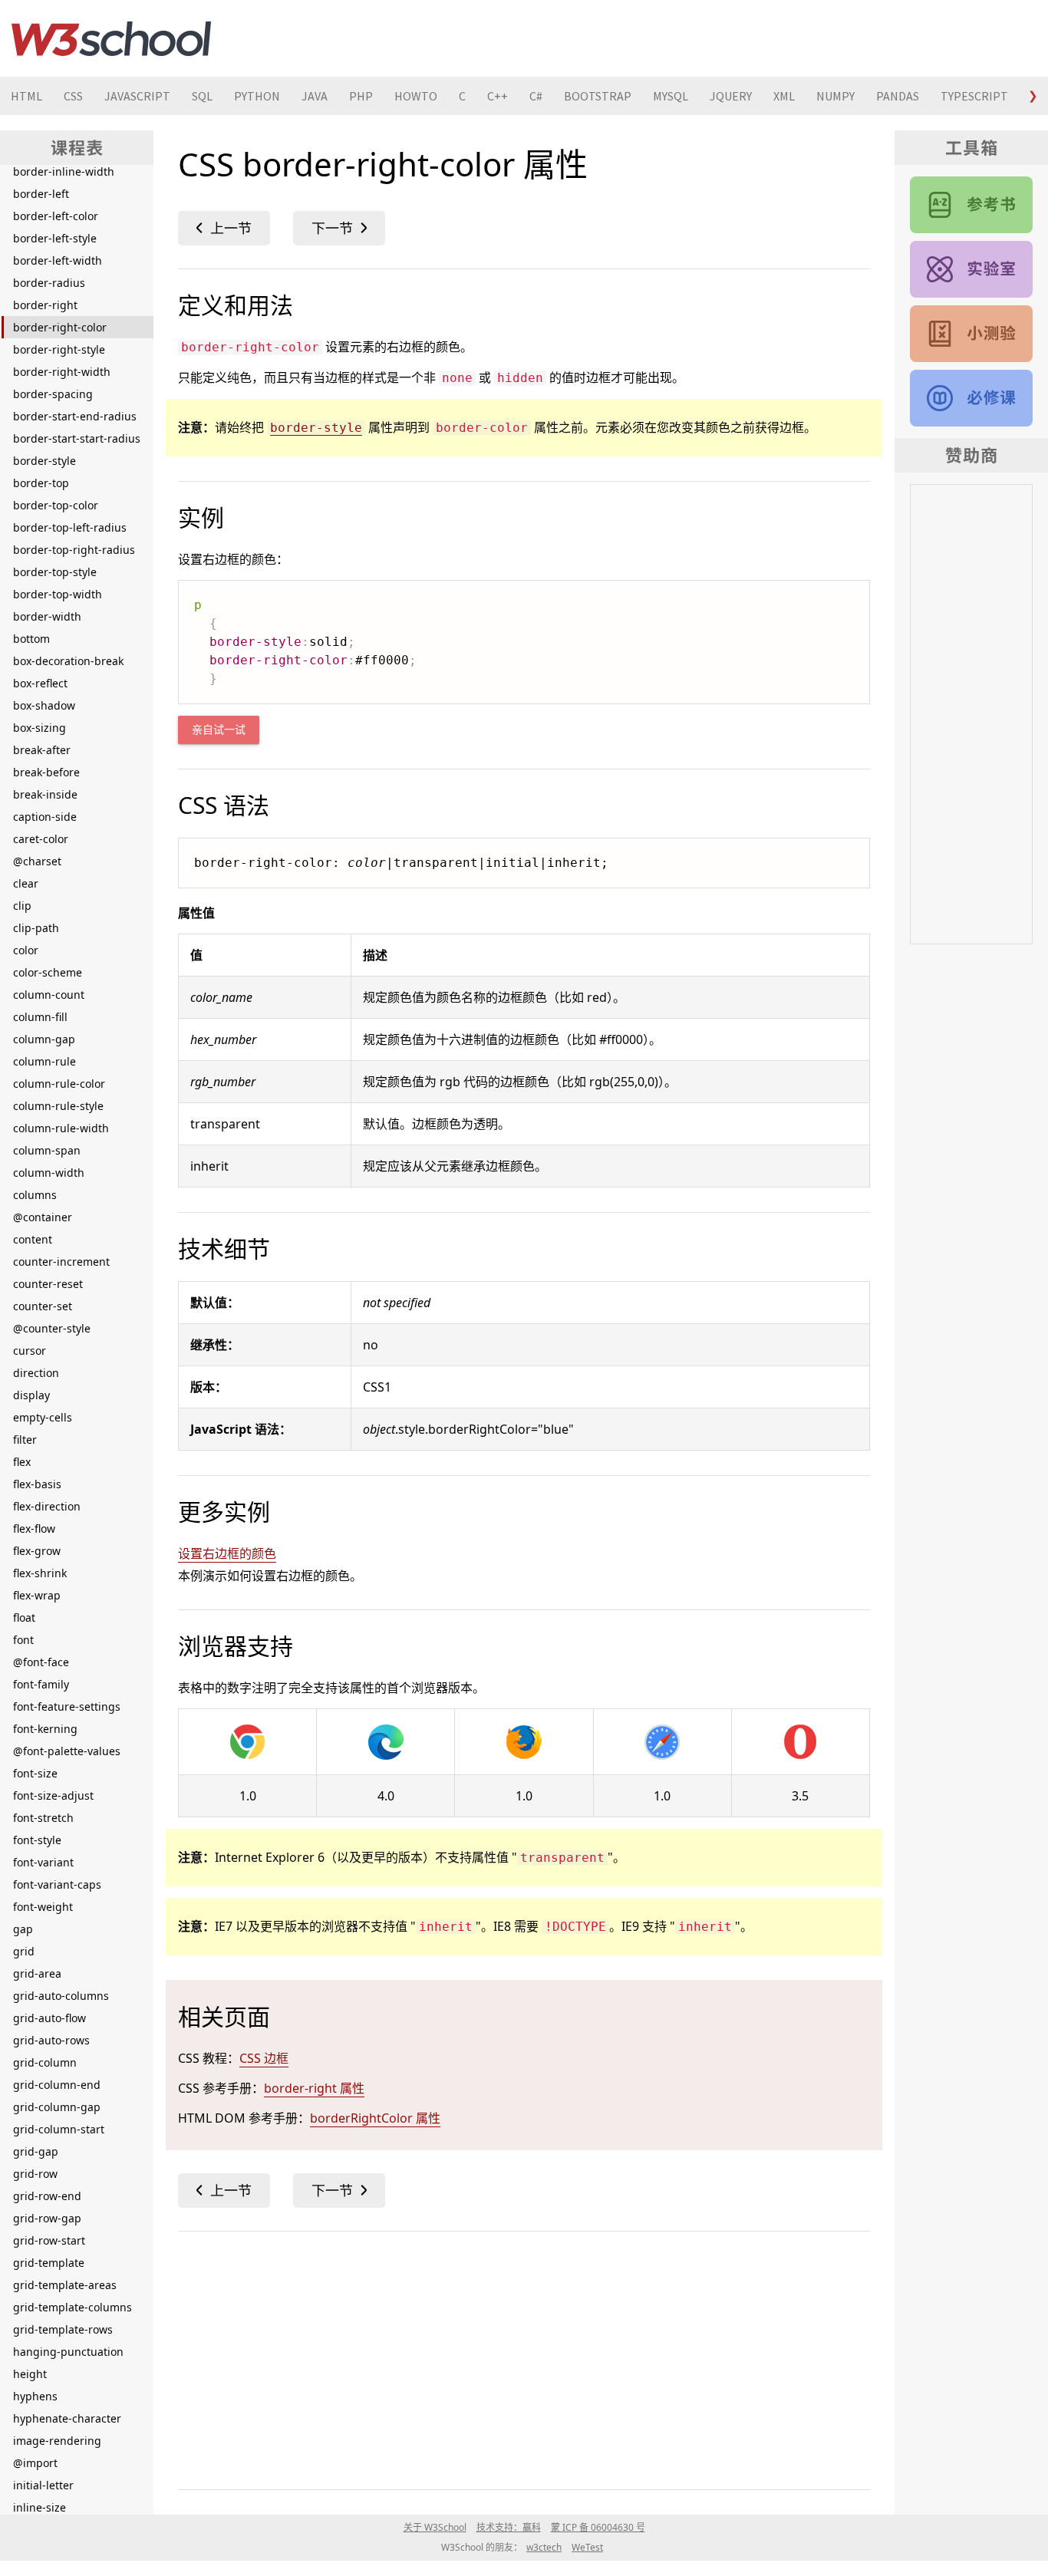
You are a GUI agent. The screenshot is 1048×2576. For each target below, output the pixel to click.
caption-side (45, 817)
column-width (49, 1173)
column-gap (44, 1039)
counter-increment (61, 1262)
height (30, 2374)
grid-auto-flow (49, 2018)
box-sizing (40, 728)
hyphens (35, 2396)
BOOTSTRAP (598, 96)
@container (43, 1217)
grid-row (35, 2174)
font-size (35, 1773)
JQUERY (731, 96)
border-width (47, 616)
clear (26, 883)
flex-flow (34, 1528)
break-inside (45, 794)
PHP (361, 96)
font (23, 1640)
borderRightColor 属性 (375, 2118)
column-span (47, 1150)
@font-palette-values (67, 1751)
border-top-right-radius (74, 550)
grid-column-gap (57, 2107)
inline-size (40, 2507)
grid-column (45, 2062)
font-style (37, 1840)
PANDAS (898, 96)
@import (35, 2463)
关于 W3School (435, 2527)
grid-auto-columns (61, 1996)
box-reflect (40, 683)
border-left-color (56, 216)
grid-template (49, 2263)
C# (536, 96)
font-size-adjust (53, 1795)
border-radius (49, 283)
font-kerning (45, 1729)
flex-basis (37, 1484)
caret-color (41, 839)
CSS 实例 (971, 269)
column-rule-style (58, 1106)
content (33, 1239)
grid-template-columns (73, 2307)
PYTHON (257, 96)
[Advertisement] (524, 2357)
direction (36, 1373)
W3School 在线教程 (111, 38)
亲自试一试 (219, 730)
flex (22, 1462)
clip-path (36, 928)
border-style (44, 461)
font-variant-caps (57, 1884)
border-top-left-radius (70, 527)
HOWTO (416, 96)
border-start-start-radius (77, 438)
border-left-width (58, 260)
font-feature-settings (67, 1706)
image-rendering (57, 2441)
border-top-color (56, 505)
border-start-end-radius (75, 416)
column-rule (44, 1061)
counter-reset (48, 1284)
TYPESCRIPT (974, 96)
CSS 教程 (971, 398)
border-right (45, 305)
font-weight (43, 1907)
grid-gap (36, 2151)
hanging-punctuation (68, 2352)
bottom (31, 639)
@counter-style (52, 1328)
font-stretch (43, 1818)
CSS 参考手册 (971, 205)
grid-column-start (59, 2129)
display (31, 1395)
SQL (202, 96)
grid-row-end (47, 2196)
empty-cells (43, 1417)
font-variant (43, 1862)
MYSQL (671, 96)
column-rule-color (59, 1084)
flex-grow (37, 1551)
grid (24, 1951)
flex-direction (47, 1506)
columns (35, 1195)
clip (22, 906)
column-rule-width (61, 1128)
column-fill (40, 1017)
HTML (26, 96)
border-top (41, 483)
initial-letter (43, 2485)
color (26, 950)
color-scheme (48, 972)
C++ (498, 96)
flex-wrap (37, 1595)
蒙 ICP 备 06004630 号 (598, 2527)
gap (23, 1929)
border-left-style (55, 238)
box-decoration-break (68, 661)
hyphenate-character (67, 2418)
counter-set (43, 1306)
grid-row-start (49, 2240)
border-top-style (55, 572)
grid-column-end (57, 2085)
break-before (46, 772)
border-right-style (59, 349)
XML (784, 96)
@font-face (41, 1662)
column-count (49, 995)
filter (25, 1440)
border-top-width (58, 594)
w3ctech (544, 2547)
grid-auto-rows (51, 2040)
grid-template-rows (63, 2329)
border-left (41, 194)
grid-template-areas (65, 2285)
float (24, 1617)
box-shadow (44, 705)
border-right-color (60, 327)
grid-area (37, 1973)
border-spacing (53, 394)
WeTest (587, 2547)
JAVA (315, 96)
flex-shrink (40, 1573)
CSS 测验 (971, 334)
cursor (30, 1351)
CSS (73, 96)
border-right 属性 (314, 2088)
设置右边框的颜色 (227, 1553)
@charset (37, 861)
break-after (42, 750)
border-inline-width (64, 171)
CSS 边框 (264, 2058)
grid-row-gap (47, 2218)
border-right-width (62, 372)
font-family (41, 1684)
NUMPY (835, 96)
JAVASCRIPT (137, 96)
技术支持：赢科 (509, 2527)
